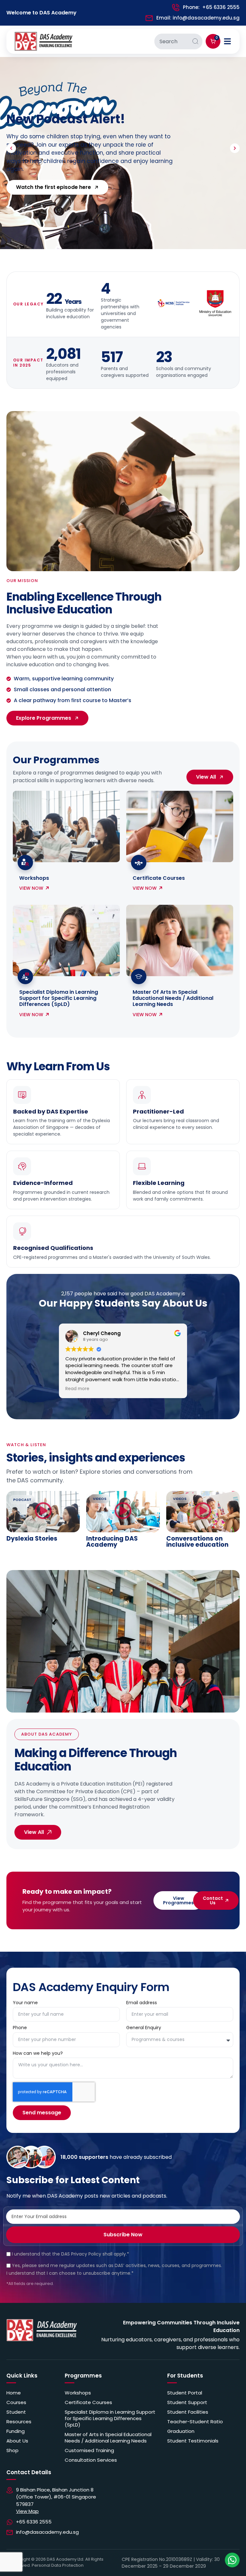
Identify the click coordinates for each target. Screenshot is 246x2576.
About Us (17, 2441)
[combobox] (171, 41)
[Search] (195, 41)
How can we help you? (38, 2054)
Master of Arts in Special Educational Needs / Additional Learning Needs (108, 2438)
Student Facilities (188, 2412)
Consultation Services (91, 2460)
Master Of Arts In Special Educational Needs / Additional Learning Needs (173, 998)
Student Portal (185, 2393)
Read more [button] (77, 1389)
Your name (25, 2003)
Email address (142, 2003)
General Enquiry (144, 2028)
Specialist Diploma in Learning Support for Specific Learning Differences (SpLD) (59, 998)
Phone (20, 2028)
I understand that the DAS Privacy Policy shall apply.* (70, 2254)
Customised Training (89, 2450)
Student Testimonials (193, 2441)
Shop (12, 2450)
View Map (27, 2511)
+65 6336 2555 (221, 7)
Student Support (187, 2402)
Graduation (181, 2431)
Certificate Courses (159, 878)
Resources (19, 2422)
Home (14, 2393)
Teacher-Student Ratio (195, 2422)
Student (16, 2412)
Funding (16, 2431)
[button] (11, 148)
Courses (16, 2402)
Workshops (34, 878)
